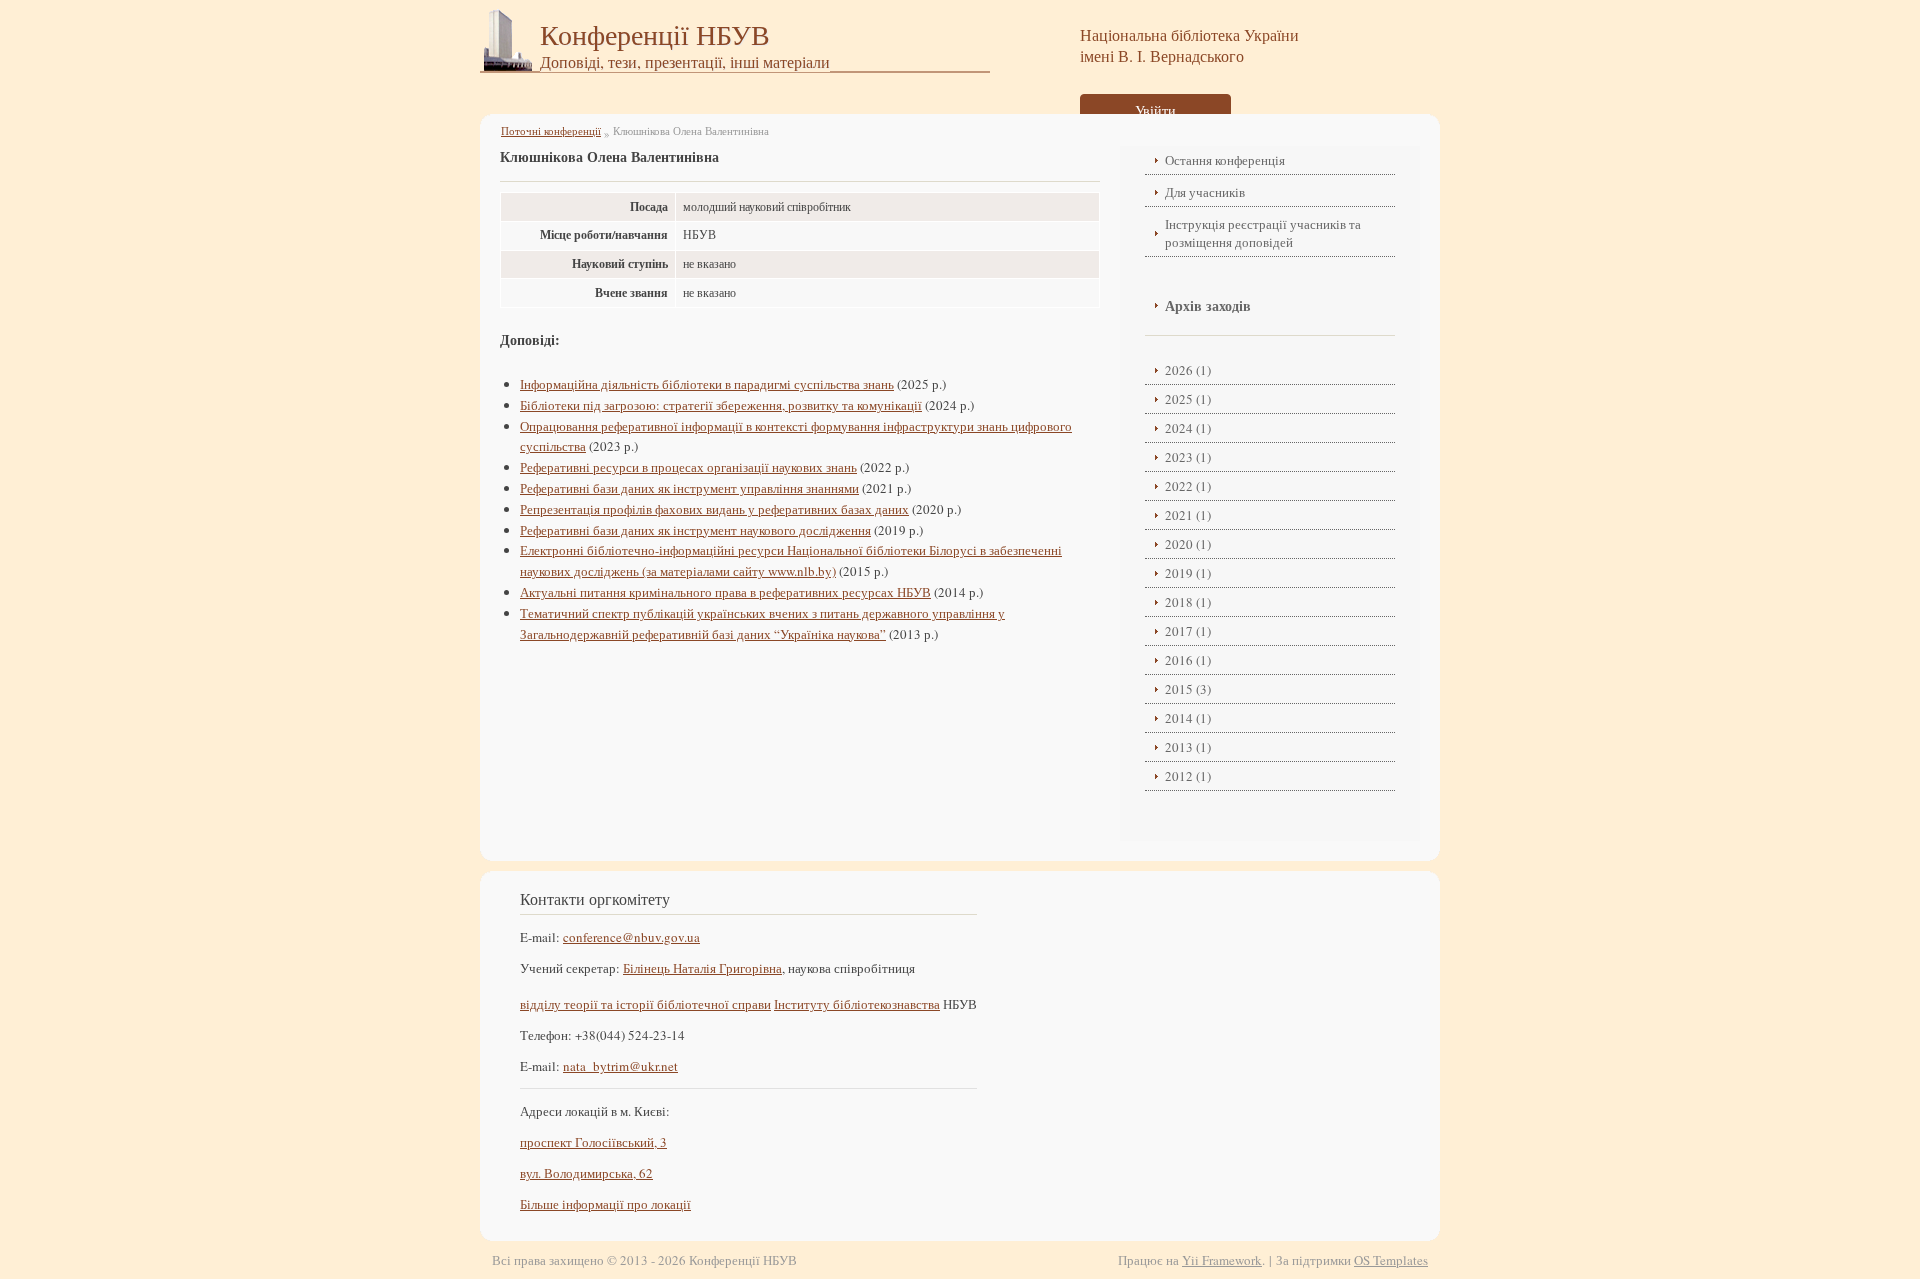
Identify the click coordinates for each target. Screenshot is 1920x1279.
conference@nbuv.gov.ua (631, 937)
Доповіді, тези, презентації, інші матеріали (685, 61)
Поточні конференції (551, 130)
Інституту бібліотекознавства (857, 1004)
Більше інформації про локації (605, 1204)
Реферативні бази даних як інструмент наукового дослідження (695, 530)
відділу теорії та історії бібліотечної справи (645, 1004)
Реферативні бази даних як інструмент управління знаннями (689, 488)
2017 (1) (1188, 631)
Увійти (1155, 110)
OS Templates (1391, 1260)
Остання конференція (1225, 160)
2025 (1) (1188, 399)
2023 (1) (1188, 457)
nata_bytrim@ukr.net (620, 1066)
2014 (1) (1188, 718)
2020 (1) (1188, 544)
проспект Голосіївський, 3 (593, 1142)
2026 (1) (1188, 370)
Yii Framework (1222, 1260)
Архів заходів (1208, 305)
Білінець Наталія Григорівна (702, 968)
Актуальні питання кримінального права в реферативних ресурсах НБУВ (725, 592)
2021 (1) (1188, 515)
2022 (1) (1188, 486)
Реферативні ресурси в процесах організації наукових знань (688, 467)
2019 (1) (1188, 573)
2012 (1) (1188, 776)
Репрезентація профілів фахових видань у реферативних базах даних (714, 509)
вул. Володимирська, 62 (586, 1173)
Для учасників (1205, 192)
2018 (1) (1188, 602)
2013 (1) (1188, 747)
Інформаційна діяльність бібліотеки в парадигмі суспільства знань (707, 384)
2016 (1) (1188, 660)
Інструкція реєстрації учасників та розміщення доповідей (1263, 233)
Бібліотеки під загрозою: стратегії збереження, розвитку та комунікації (721, 405)
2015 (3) (1188, 689)
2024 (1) (1188, 428)
